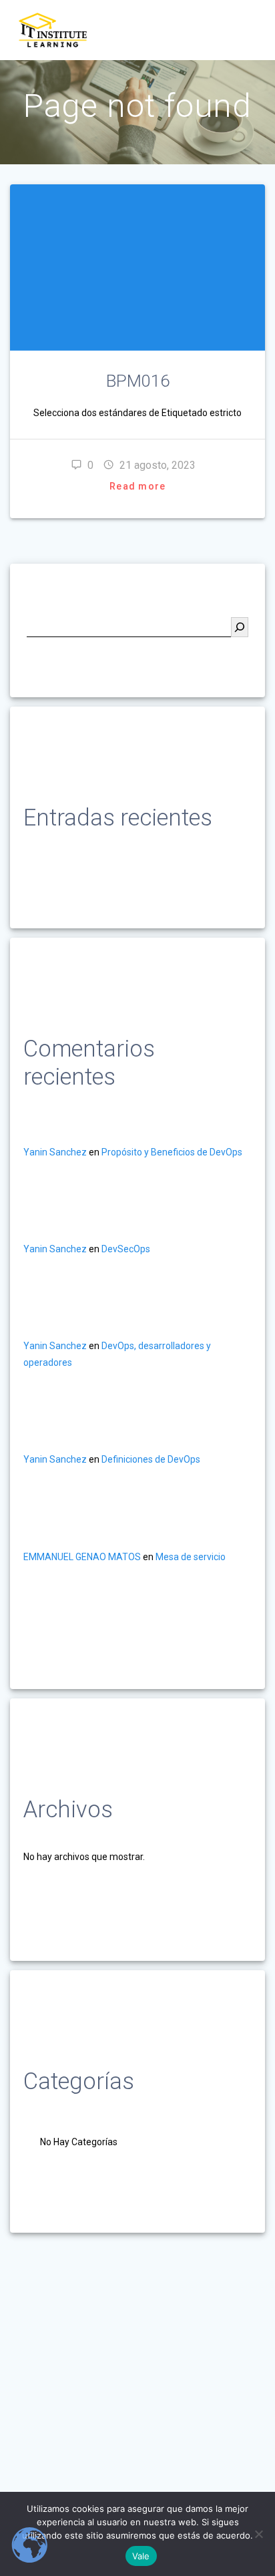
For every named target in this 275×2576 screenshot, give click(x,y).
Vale (141, 2556)
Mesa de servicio (191, 1557)
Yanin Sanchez (55, 1152)
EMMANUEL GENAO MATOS (82, 1557)
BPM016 (138, 381)
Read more (137, 486)
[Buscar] (240, 627)
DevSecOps (126, 1249)
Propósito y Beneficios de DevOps (172, 1152)
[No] (258, 2534)
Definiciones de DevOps (151, 1459)
